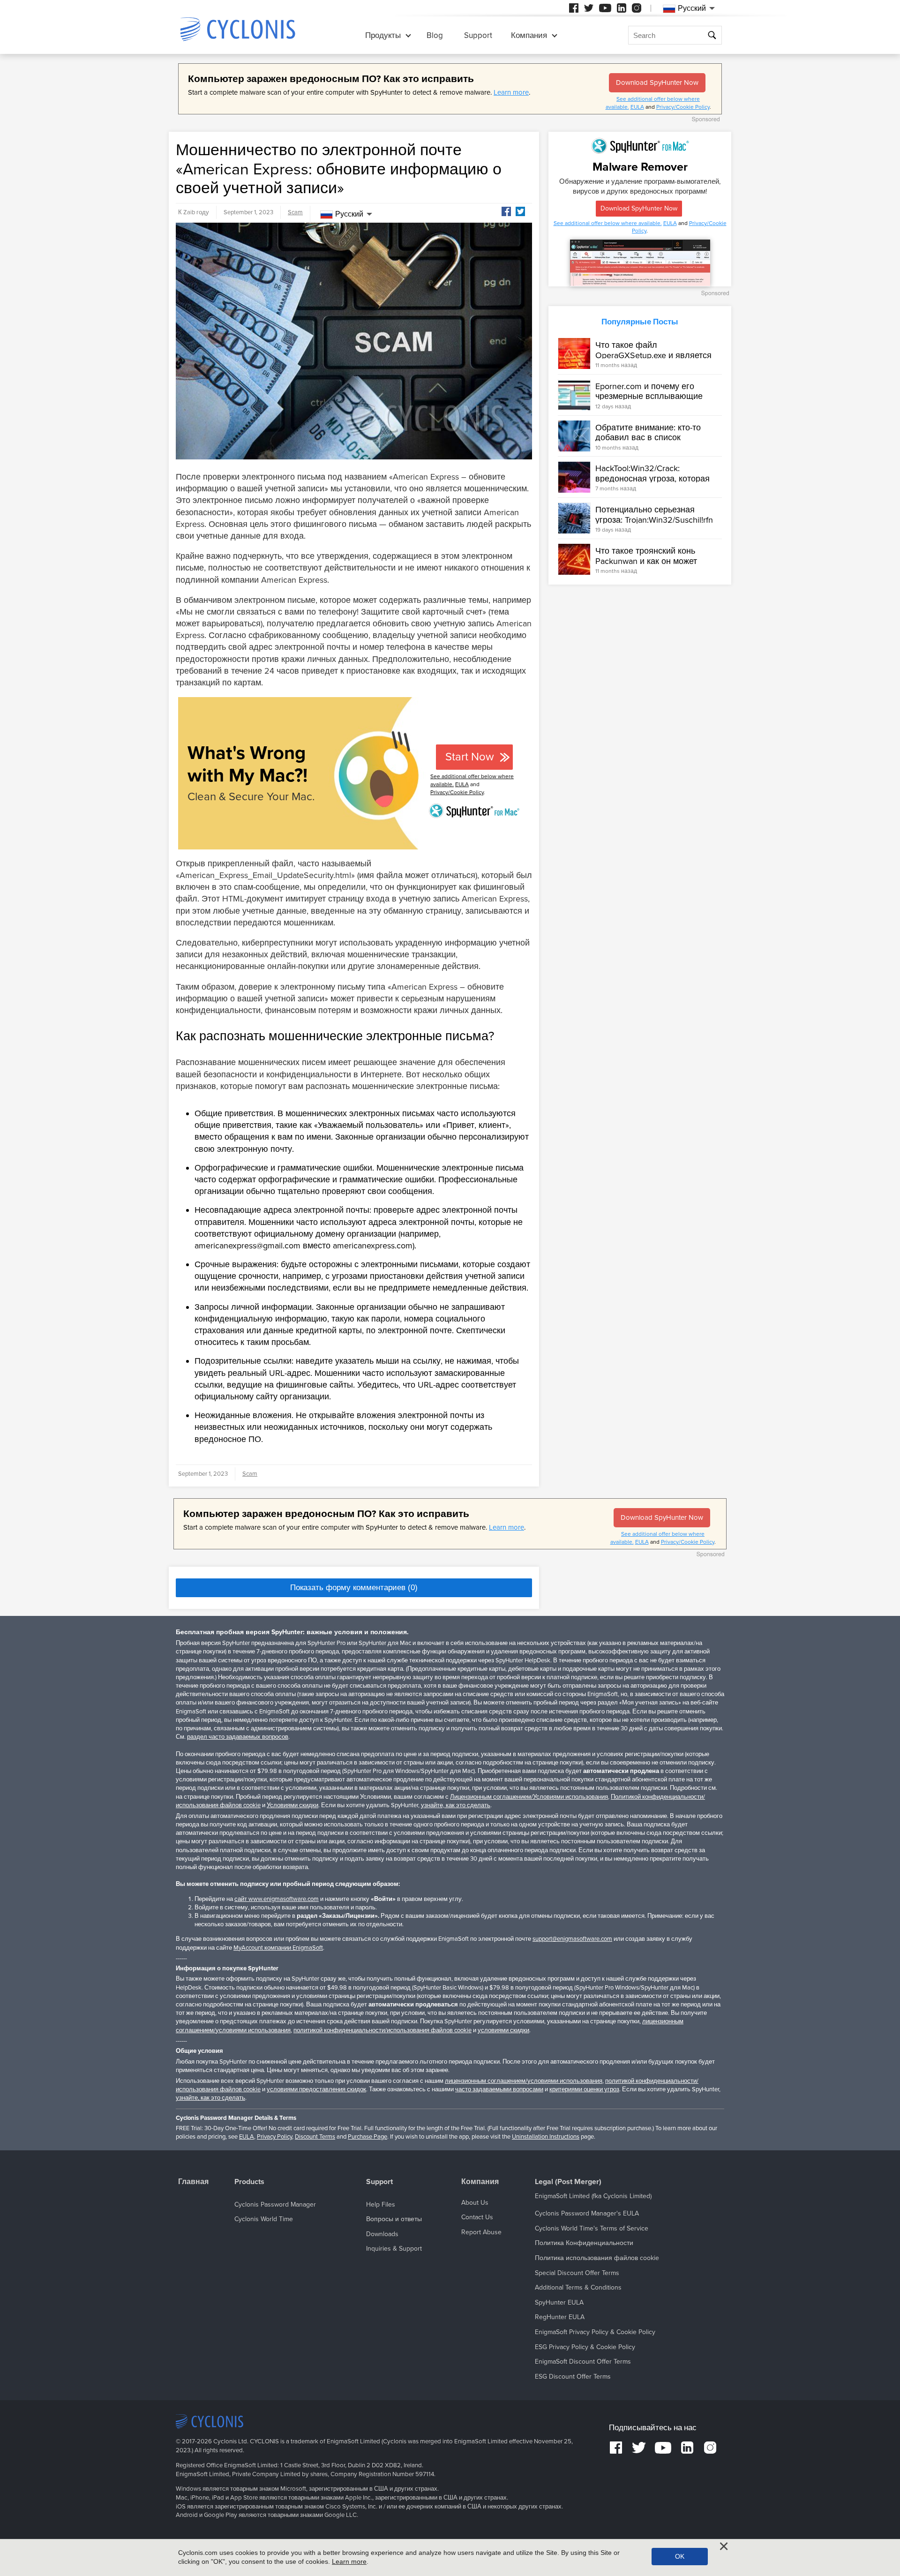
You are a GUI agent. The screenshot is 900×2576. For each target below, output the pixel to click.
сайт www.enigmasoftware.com (277, 1899)
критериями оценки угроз (584, 2089)
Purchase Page (367, 2137)
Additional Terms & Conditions (578, 2287)
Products (249, 2182)
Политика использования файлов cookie (597, 2258)
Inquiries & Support (394, 2249)
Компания (529, 35)
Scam (295, 212)
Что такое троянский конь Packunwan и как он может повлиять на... (646, 560)
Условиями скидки (292, 1805)
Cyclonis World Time (264, 2219)
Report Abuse (481, 2232)
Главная (193, 2182)
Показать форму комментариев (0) (354, 1588)
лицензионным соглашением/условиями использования (524, 2081)
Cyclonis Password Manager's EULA (587, 2213)
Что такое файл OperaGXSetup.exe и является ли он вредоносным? (653, 355)
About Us (475, 2203)
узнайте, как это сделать (456, 1805)
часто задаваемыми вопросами (499, 2089)
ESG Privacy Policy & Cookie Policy (585, 2347)
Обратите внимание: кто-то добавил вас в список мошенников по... (648, 437)
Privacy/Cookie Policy (683, 107)
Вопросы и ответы (394, 2219)
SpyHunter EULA (559, 2302)
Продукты (383, 35)
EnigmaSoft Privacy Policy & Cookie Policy (595, 2332)
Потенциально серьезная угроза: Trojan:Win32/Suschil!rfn (654, 515)
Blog (435, 35)
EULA (637, 107)
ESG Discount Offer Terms (573, 2377)
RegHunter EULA (560, 2317)
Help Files (381, 2204)
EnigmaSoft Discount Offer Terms (583, 2362)
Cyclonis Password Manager (275, 2204)
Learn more (511, 92)
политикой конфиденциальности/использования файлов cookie (382, 2030)
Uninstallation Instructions (546, 2137)
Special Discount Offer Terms (577, 2273)
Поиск (713, 35)
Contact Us (477, 2217)
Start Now (470, 757)
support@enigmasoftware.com (572, 1939)
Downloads (382, 2234)
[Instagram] (637, 8)
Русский (349, 214)
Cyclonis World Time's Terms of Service (592, 2228)
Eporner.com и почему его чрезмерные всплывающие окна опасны (649, 396)
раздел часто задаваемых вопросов (238, 1737)
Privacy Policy (274, 2137)
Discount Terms (315, 2137)
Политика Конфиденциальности (584, 2243)
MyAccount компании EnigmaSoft (278, 1948)
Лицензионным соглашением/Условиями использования (529, 1797)
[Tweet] (520, 211)
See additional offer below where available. (608, 223)
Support (478, 35)
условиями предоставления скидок (316, 2089)
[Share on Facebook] (506, 211)
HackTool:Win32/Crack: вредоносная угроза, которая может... (652, 478)
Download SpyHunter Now (657, 83)
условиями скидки (503, 2030)
